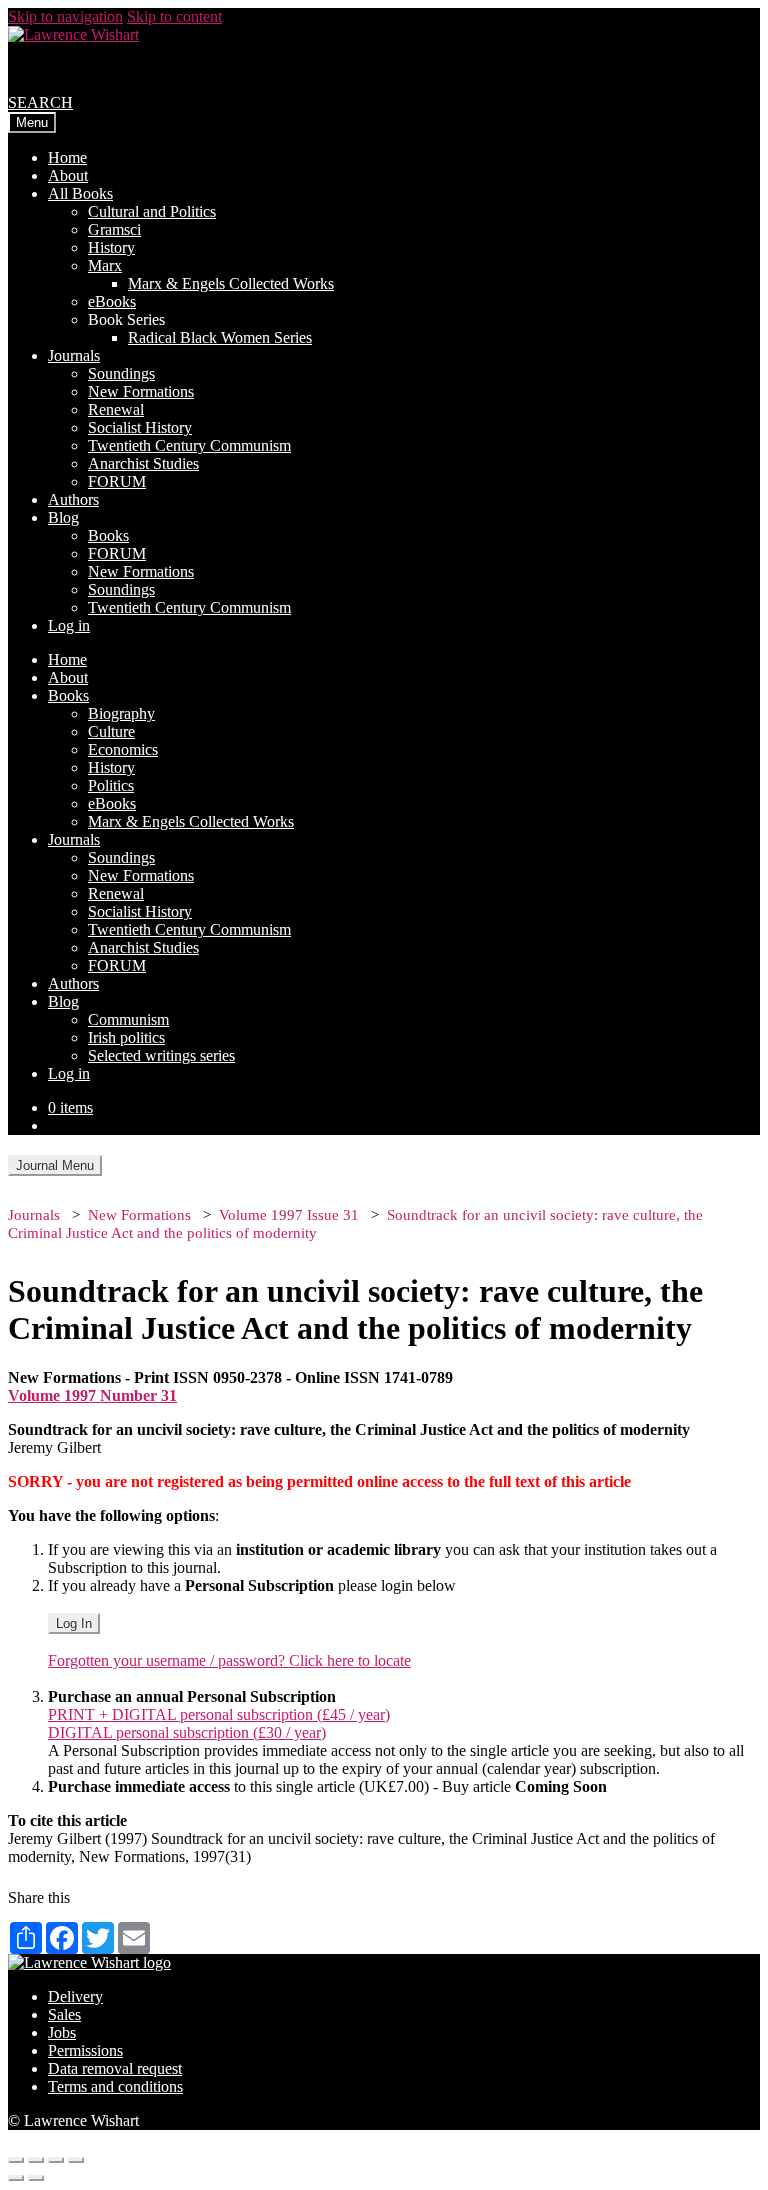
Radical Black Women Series (220, 337)
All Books (80, 193)
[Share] (36, 2160)
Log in (69, 625)
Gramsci (114, 229)
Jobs (62, 2032)
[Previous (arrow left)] (16, 2178)
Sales (64, 2014)
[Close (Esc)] (16, 2160)
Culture (111, 731)
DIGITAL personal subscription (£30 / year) (187, 1732)
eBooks (112, 301)
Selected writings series (161, 1055)
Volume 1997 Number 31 (92, 1395)
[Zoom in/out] (76, 2160)
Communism (128, 1019)
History (111, 247)
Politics (111, 785)
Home (67, 157)
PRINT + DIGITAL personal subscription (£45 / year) (219, 1714)
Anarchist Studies (143, 463)
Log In (74, 1623)
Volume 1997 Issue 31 (289, 1215)
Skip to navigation (65, 16)
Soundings (121, 373)
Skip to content (174, 16)
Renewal (116, 409)
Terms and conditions (115, 2086)
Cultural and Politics (152, 211)
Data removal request (115, 2068)
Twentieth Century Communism (189, 445)
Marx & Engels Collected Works (231, 283)
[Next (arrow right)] (36, 2178)
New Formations (141, 391)
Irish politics (126, 1037)
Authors (73, 499)
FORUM (117, 481)
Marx (105, 265)
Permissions (85, 2050)
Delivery (75, 1996)
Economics (123, 749)
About (68, 175)
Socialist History (140, 427)
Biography (121, 713)
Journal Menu (55, 1165)
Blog (63, 517)
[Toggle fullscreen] (56, 2160)
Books (108, 535)
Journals (74, 355)
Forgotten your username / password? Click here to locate (229, 1660)
